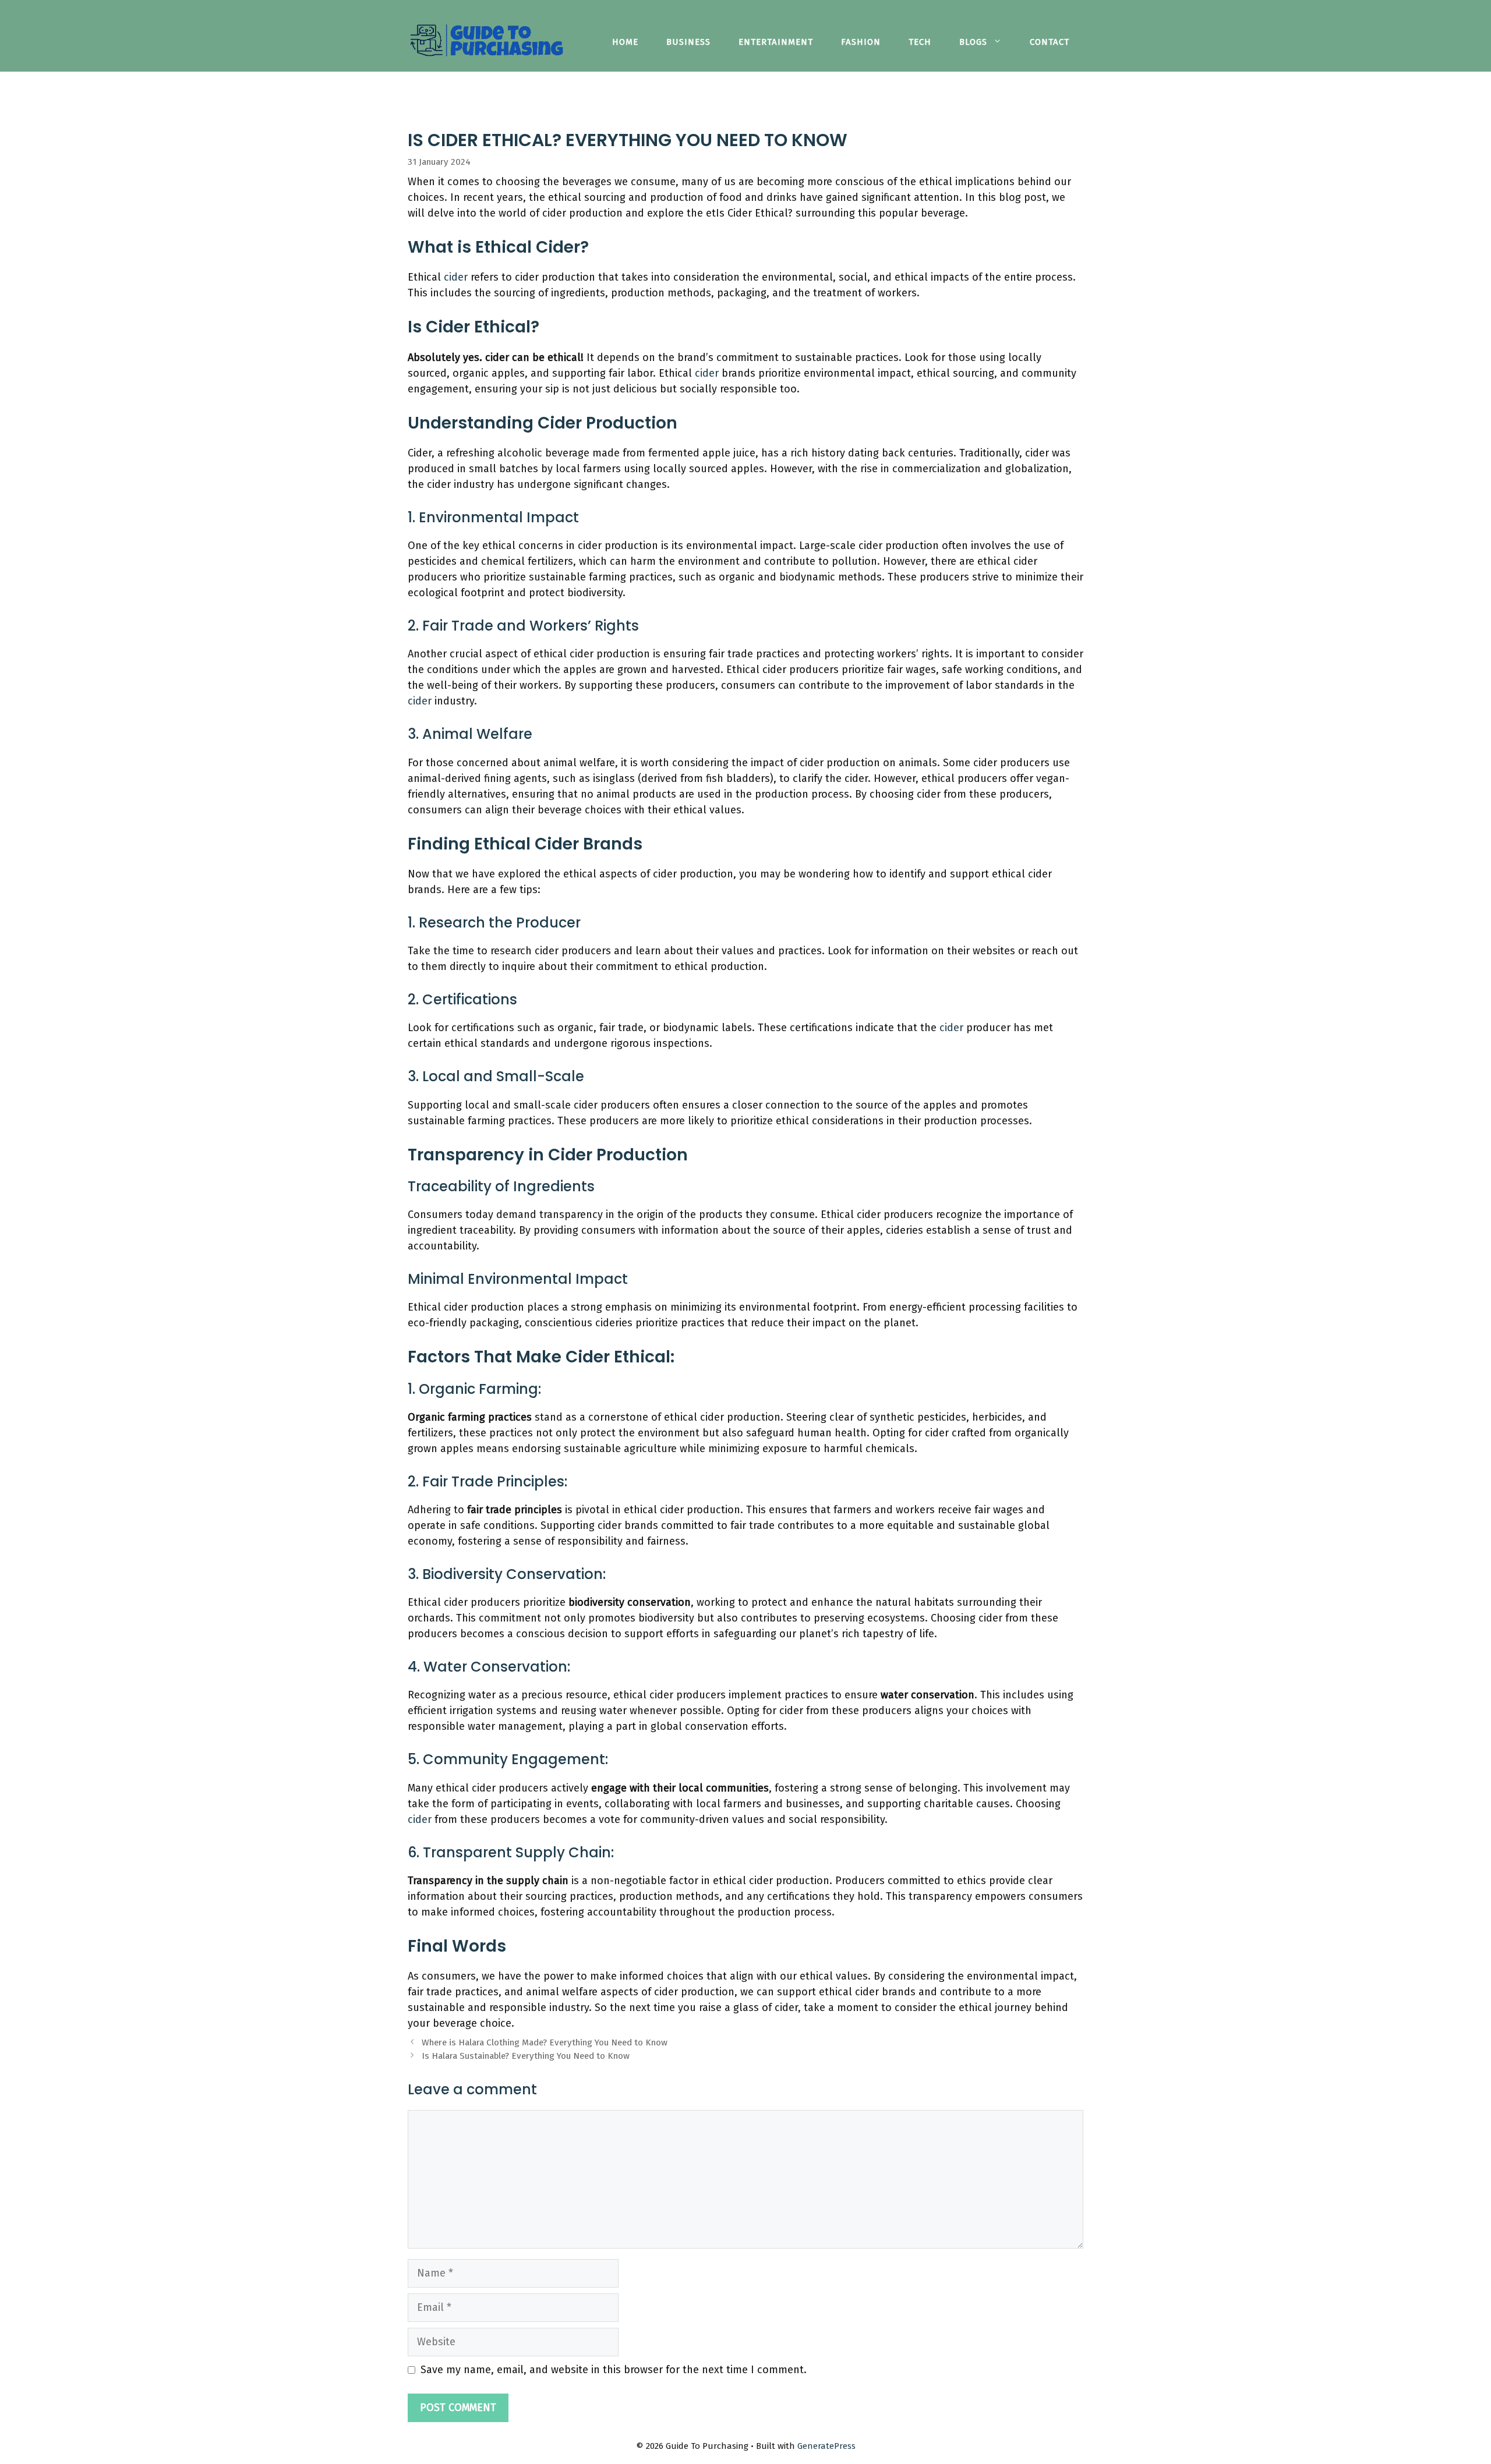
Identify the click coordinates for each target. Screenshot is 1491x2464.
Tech (920, 42)
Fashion (861, 42)
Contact (1050, 42)
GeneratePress (826, 2446)
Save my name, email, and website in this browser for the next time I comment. (614, 2370)
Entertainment (776, 42)
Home (625, 42)
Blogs (973, 42)
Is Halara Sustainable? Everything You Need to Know (526, 2056)
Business (688, 42)
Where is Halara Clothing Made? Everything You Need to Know (545, 2042)
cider (457, 277)
